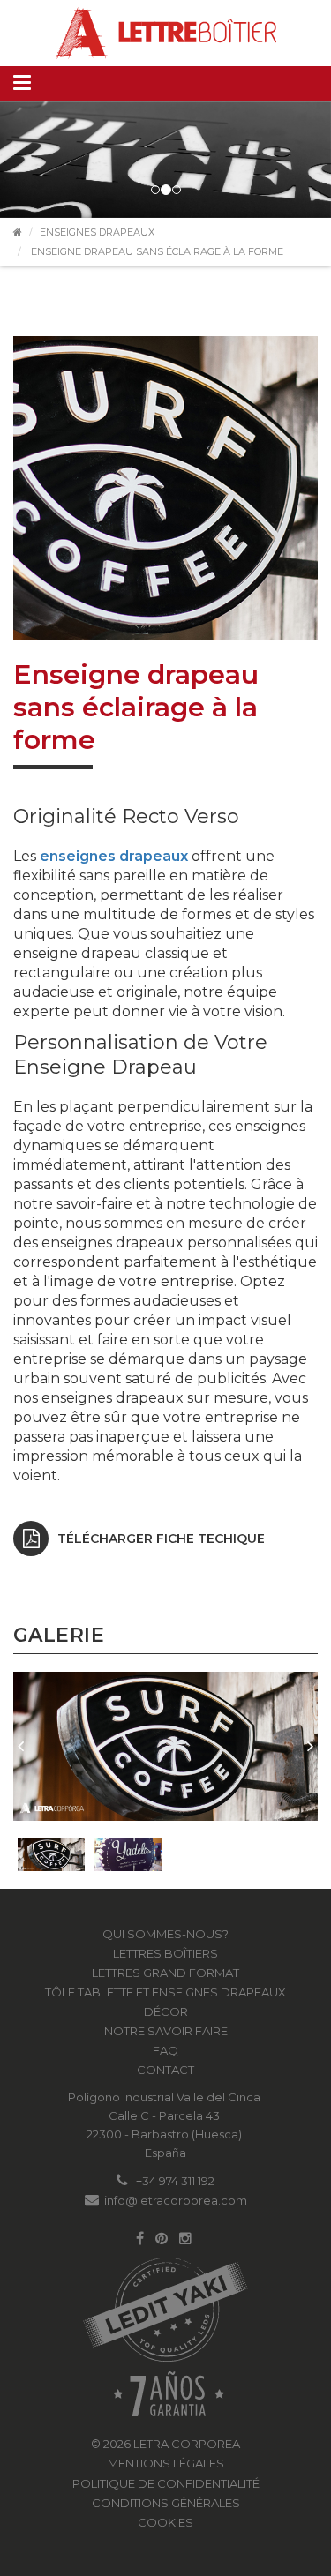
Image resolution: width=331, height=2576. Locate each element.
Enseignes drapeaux (97, 232)
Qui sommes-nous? (165, 1934)
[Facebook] (140, 2239)
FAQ (165, 2050)
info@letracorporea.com (176, 2200)
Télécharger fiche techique (161, 1539)
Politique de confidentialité (166, 2483)
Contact (165, 2070)
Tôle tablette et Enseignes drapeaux (165, 1992)
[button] (21, 1746)
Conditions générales (166, 2503)
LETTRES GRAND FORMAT (165, 1973)
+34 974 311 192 (175, 2181)
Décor (166, 2011)
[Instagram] (185, 2239)
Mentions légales (166, 2463)
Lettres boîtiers (165, 1953)
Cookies (165, 2522)
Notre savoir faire (166, 2031)
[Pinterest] (162, 2239)
